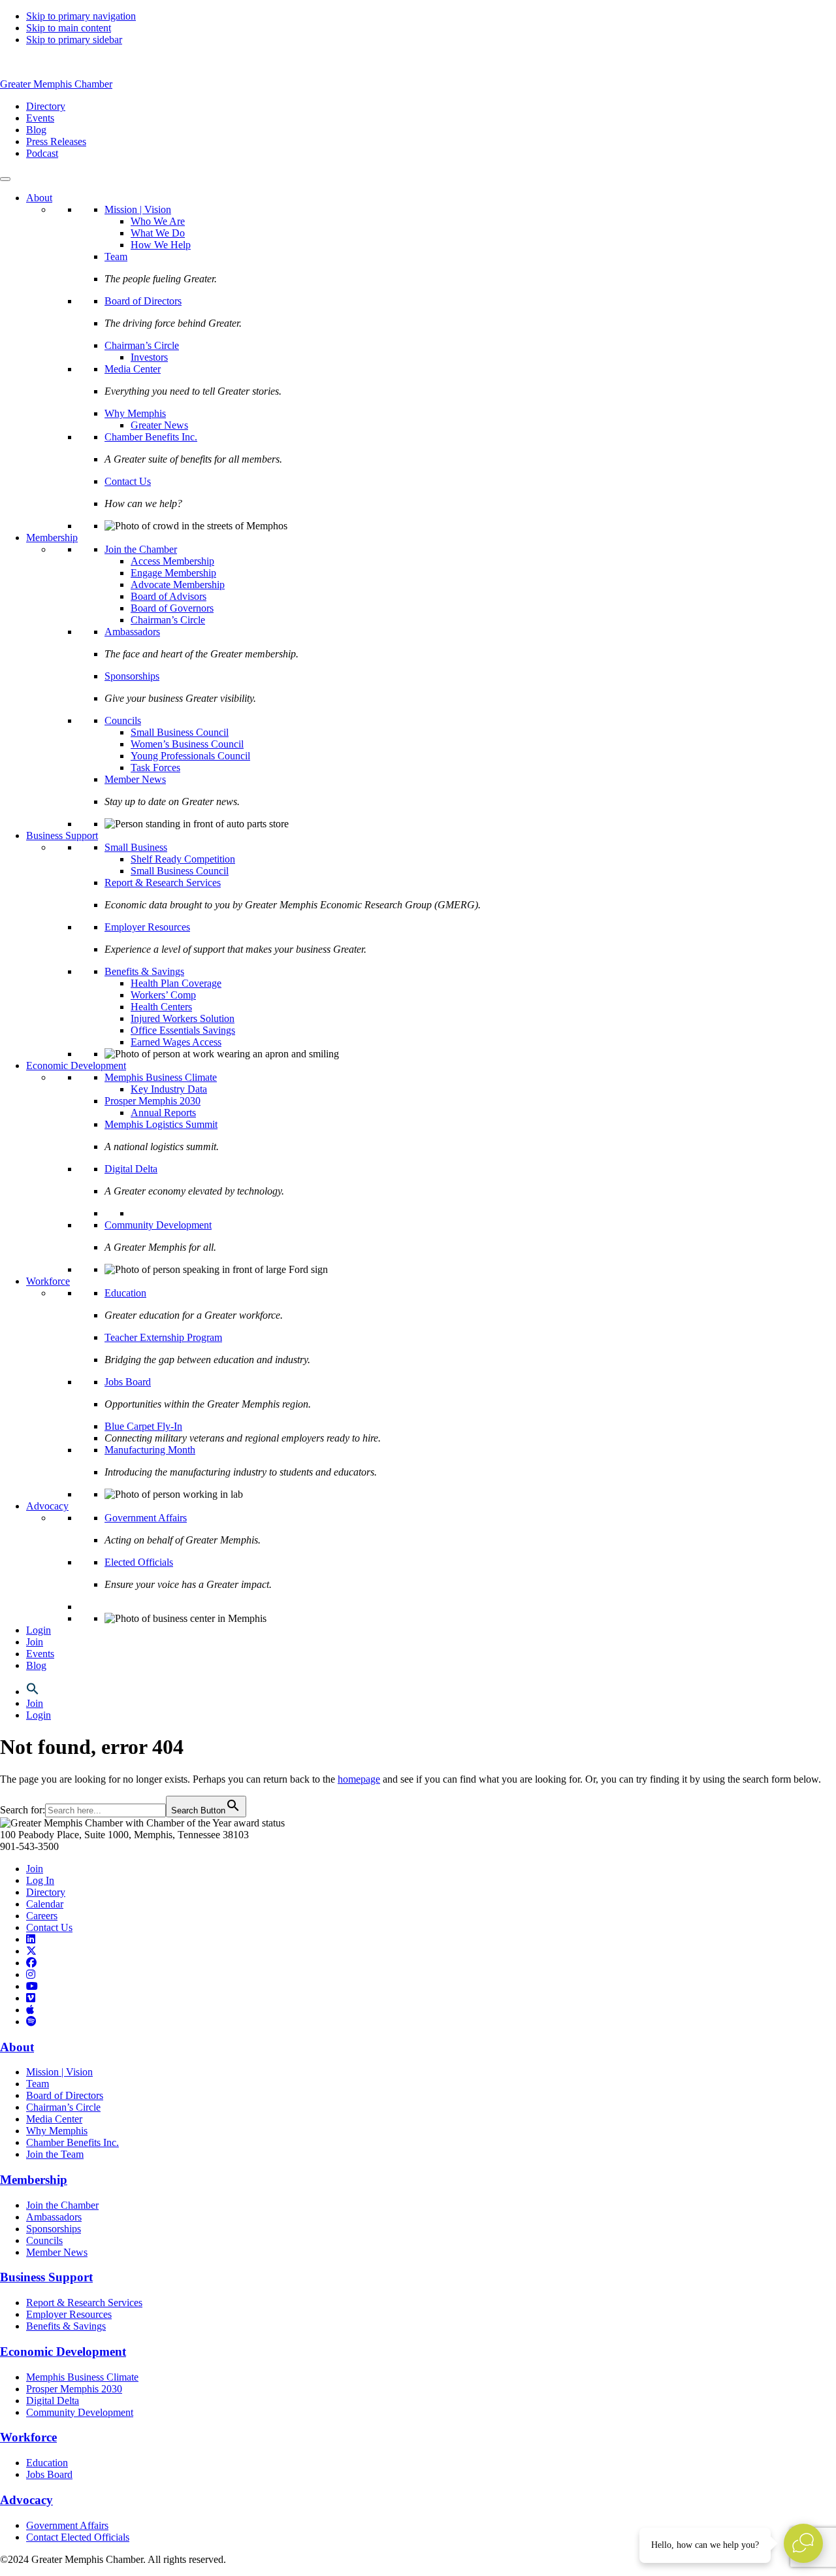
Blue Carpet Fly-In (143, 1426)
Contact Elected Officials (78, 2537)
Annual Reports (163, 1113)
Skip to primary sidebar (74, 40)
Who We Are (158, 221)
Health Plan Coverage (176, 983)
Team (116, 256)
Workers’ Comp (163, 995)
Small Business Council (180, 732)
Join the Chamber (141, 549)
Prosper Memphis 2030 (153, 1101)
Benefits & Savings (144, 971)
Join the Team (55, 2154)
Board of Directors (143, 301)
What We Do (158, 233)
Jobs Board (128, 1382)
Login (39, 1630)
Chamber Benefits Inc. (151, 437)
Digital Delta (131, 1169)
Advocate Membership (178, 585)
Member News (135, 779)
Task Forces (155, 768)
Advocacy (47, 1506)
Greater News (159, 425)
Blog (36, 1665)
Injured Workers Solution (183, 1018)
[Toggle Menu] (5, 179)
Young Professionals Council (190, 756)
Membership (52, 537)
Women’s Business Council (187, 744)
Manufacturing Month (150, 1450)
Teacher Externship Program (163, 1337)
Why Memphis (135, 413)
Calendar (45, 1904)
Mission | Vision (138, 209)
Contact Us (128, 481)
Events (40, 1654)
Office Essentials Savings (183, 1030)
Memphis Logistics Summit (161, 1124)
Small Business (136, 847)
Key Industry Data (169, 1089)
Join (35, 1642)
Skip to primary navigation (81, 16)
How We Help (161, 245)
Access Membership (172, 561)
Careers (42, 1916)
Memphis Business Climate (161, 1077)
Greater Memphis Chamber (56, 84)
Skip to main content (69, 28)
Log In (40, 1880)
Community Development (158, 1225)
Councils (123, 720)
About (39, 198)
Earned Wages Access (176, 1042)
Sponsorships (132, 676)
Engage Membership (173, 573)
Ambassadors (132, 632)
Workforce (48, 1281)
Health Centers (161, 1007)
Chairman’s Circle (142, 345)
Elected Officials (139, 1562)
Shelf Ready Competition (183, 859)
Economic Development (76, 1065)
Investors (149, 357)
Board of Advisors (169, 596)
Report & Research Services (163, 883)
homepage (359, 1779)
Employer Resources (147, 927)
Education (125, 1293)
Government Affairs (146, 1518)
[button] (33, 1692)
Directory (46, 1892)
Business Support (62, 835)
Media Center (133, 369)
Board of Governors (172, 608)
